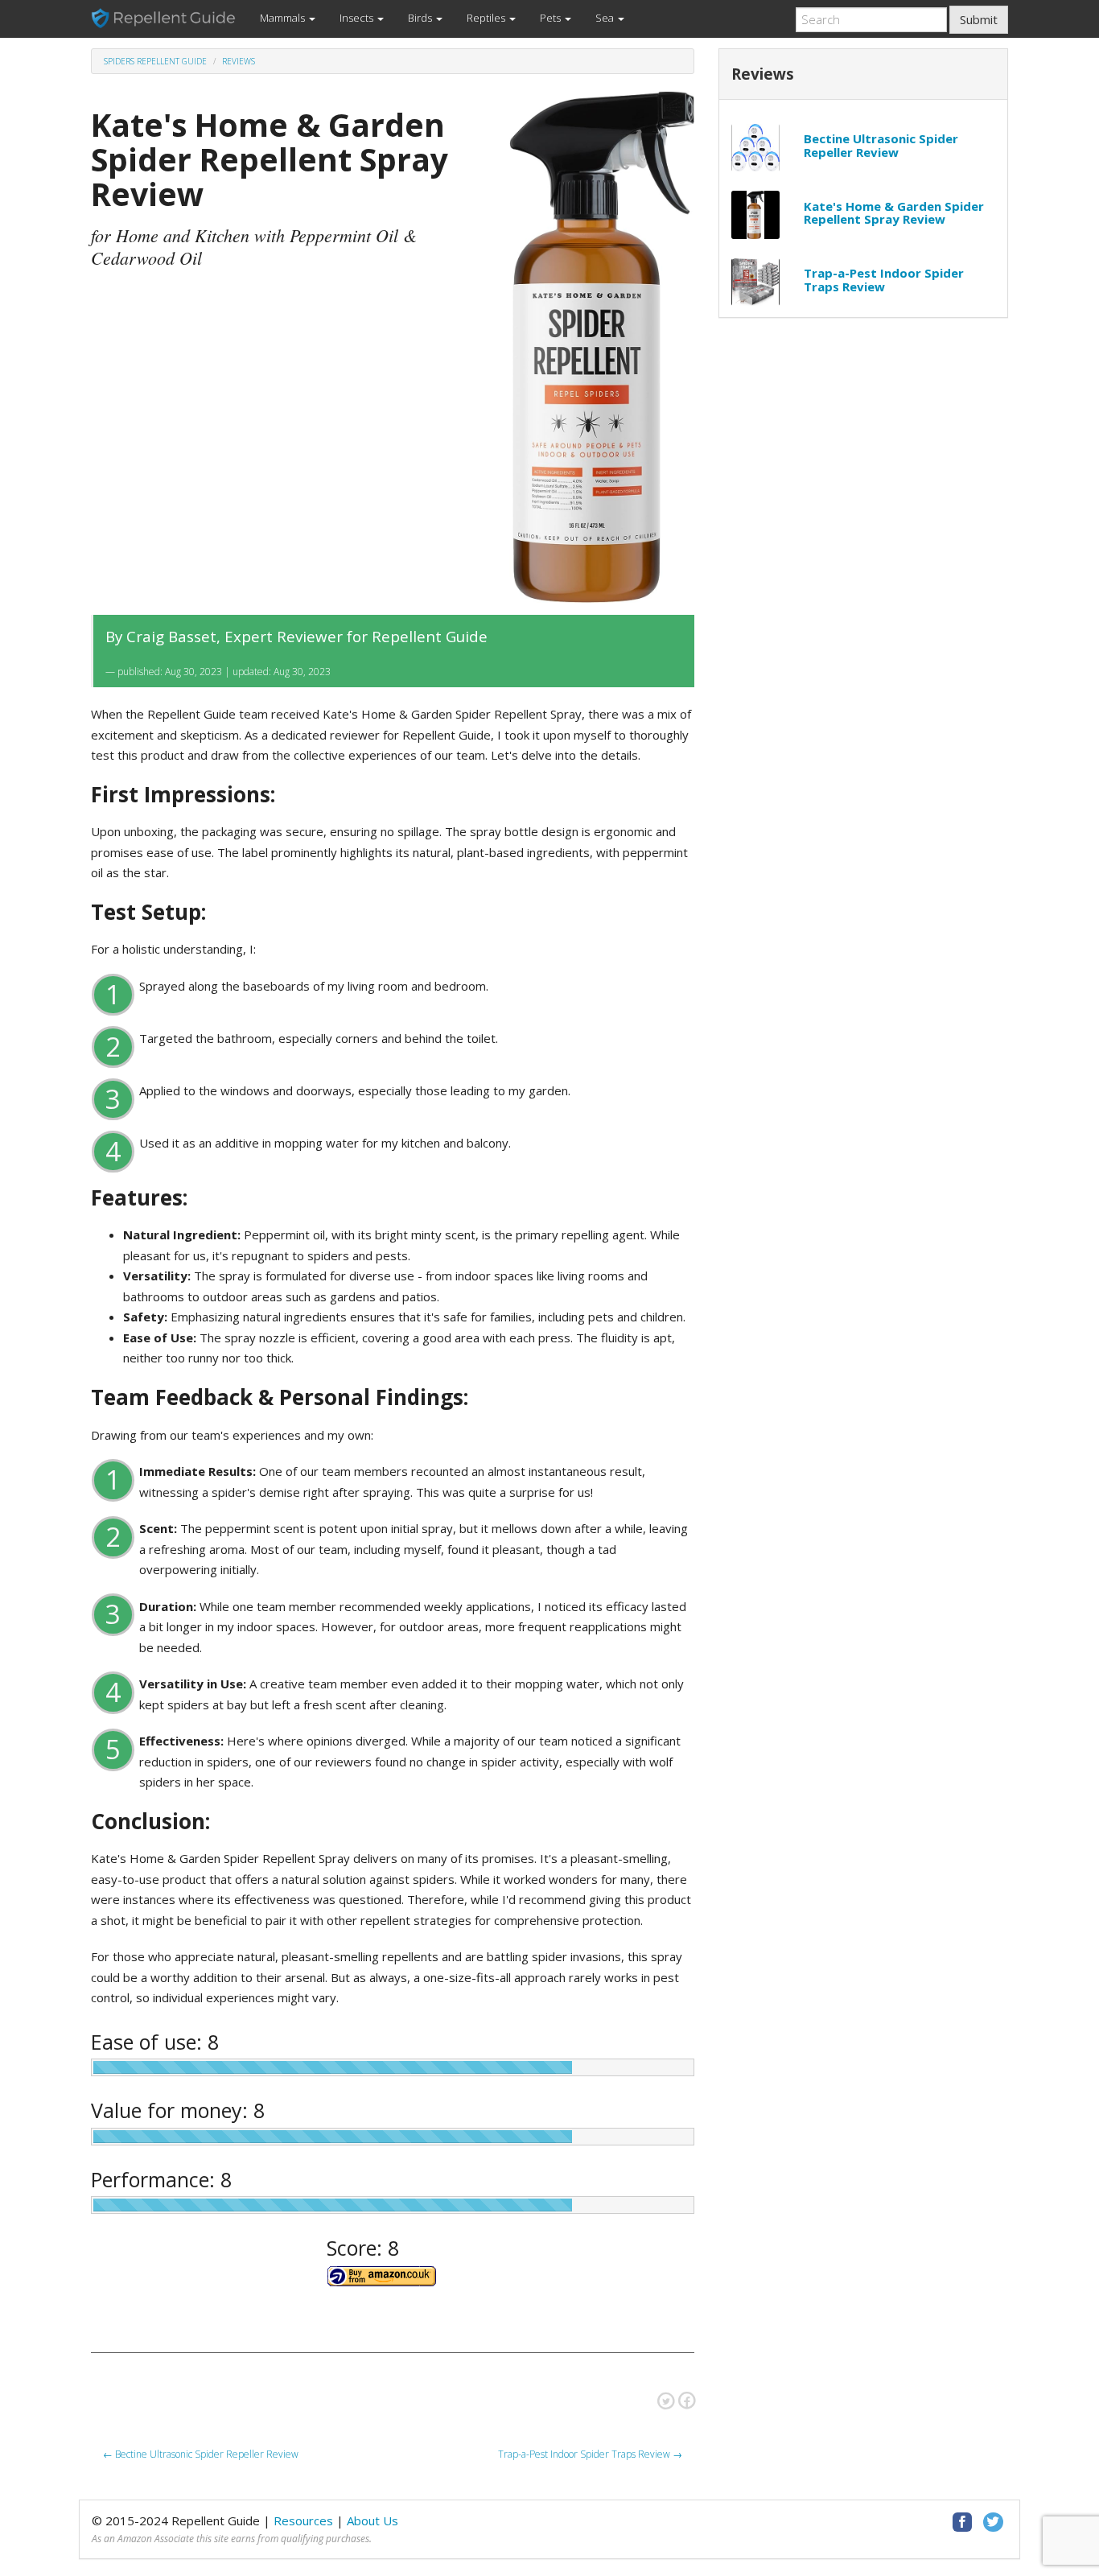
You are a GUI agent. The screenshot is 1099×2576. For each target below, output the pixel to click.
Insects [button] (358, 18)
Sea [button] (606, 18)
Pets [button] (552, 18)
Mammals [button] (284, 18)
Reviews (239, 61)
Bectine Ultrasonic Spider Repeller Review (881, 145)
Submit (979, 19)
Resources (303, 2520)
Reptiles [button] (487, 18)
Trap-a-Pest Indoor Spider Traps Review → (590, 2454)
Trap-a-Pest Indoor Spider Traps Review (884, 280)
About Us (373, 2520)
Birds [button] (421, 18)
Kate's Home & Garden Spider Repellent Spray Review (894, 213)
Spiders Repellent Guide (155, 61)
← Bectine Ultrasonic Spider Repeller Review (201, 2454)
